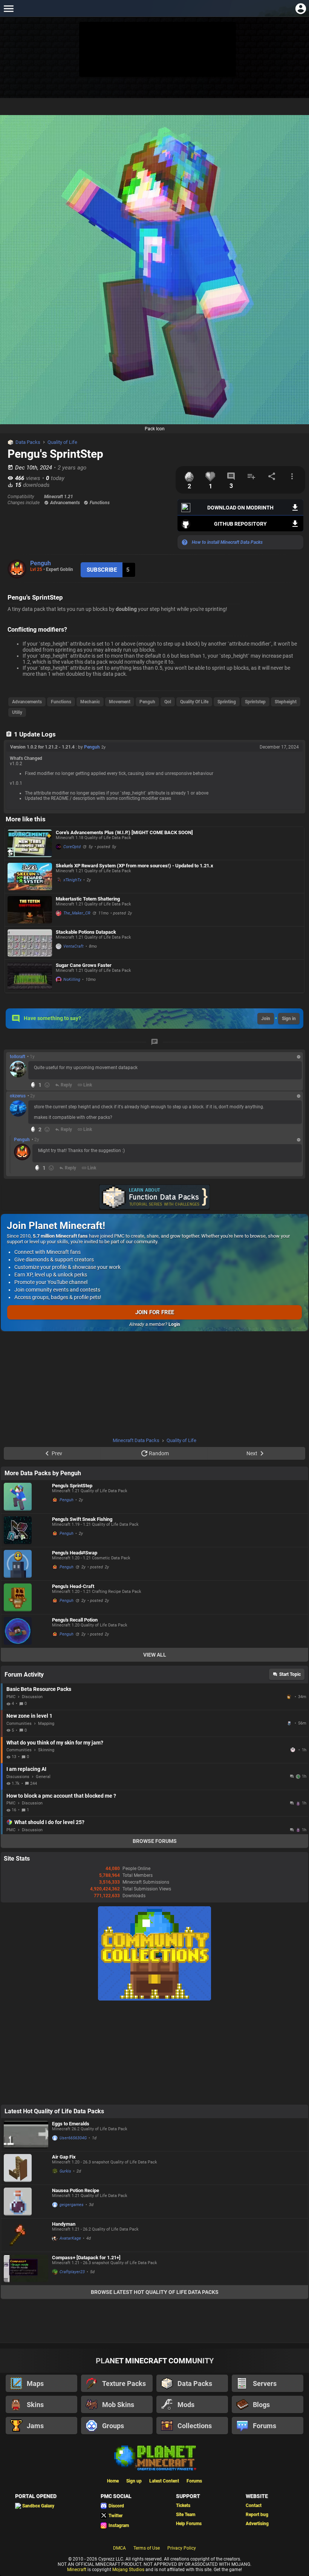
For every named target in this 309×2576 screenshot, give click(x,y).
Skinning (46, 1750)
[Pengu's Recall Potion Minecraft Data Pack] (26, 1631)
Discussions (18, 1777)
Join (266, 1019)
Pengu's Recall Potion (75, 1620)
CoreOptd (72, 847)
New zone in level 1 (29, 1716)
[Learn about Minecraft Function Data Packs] (154, 1197)
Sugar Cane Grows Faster (84, 965)
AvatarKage (70, 2238)
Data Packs (28, 442)
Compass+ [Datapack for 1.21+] (86, 2258)
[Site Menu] (8, 8)
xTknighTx (72, 880)
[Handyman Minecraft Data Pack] (26, 2235)
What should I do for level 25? (49, 1822)
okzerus (18, 1096)
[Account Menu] (301, 8)
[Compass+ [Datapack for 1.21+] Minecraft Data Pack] (26, 2268)
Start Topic (290, 1674)
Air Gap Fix (64, 2157)
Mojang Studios (128, 2570)
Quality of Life (62, 442)
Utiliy (17, 712)
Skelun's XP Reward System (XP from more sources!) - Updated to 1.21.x (135, 866)
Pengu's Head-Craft (73, 1586)
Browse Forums (155, 1841)
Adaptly (290, 1697)
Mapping (46, 1724)
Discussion (32, 1697)
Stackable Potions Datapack (86, 932)
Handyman (64, 2224)
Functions (61, 702)
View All (155, 1655)
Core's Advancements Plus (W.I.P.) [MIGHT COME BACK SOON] (124, 832)
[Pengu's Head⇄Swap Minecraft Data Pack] (26, 1564)
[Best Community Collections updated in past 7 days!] (154, 1999)
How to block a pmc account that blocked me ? (61, 1796)
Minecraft (77, 2570)
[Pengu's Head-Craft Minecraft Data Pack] (26, 1597)
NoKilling (72, 980)
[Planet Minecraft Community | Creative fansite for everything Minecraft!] (154, 2457)
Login (174, 1324)
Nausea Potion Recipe (76, 2190)
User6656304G (73, 2138)
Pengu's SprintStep (72, 1486)
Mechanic (90, 702)
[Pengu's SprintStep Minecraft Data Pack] (26, 1497)
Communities (19, 1724)
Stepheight (286, 702)
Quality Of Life (194, 702)
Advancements (27, 702)
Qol (168, 702)
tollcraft (18, 1057)
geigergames (72, 2205)
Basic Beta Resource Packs (39, 1689)
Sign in (289, 1019)
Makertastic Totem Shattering (88, 899)
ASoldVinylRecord (290, 1723)
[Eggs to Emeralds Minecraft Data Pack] (26, 2135)
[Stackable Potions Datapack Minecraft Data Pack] (30, 943)
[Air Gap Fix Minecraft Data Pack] (26, 2168)
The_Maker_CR (77, 913)
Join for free (155, 1312)
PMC (11, 1697)
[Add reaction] (47, 1085)
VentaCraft (73, 946)
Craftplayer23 (72, 2272)
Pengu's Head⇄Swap (75, 1553)
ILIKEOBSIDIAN (294, 1750)
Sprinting (227, 702)
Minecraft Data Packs (136, 1440)
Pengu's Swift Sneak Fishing (82, 1519)
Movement (120, 702)
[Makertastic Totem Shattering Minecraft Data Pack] (30, 910)
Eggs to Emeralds (71, 2124)
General (43, 1777)
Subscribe (102, 570)
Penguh (41, 563)
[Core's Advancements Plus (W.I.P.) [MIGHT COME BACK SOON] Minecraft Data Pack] (30, 843)
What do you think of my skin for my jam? (55, 1743)
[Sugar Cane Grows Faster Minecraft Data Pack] (30, 976)
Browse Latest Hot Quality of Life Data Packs (155, 2292)
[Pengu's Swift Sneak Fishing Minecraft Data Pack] (26, 1530)
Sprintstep (255, 702)
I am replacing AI (26, 1769)
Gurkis (65, 2171)
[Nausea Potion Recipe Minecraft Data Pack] (26, 2202)
